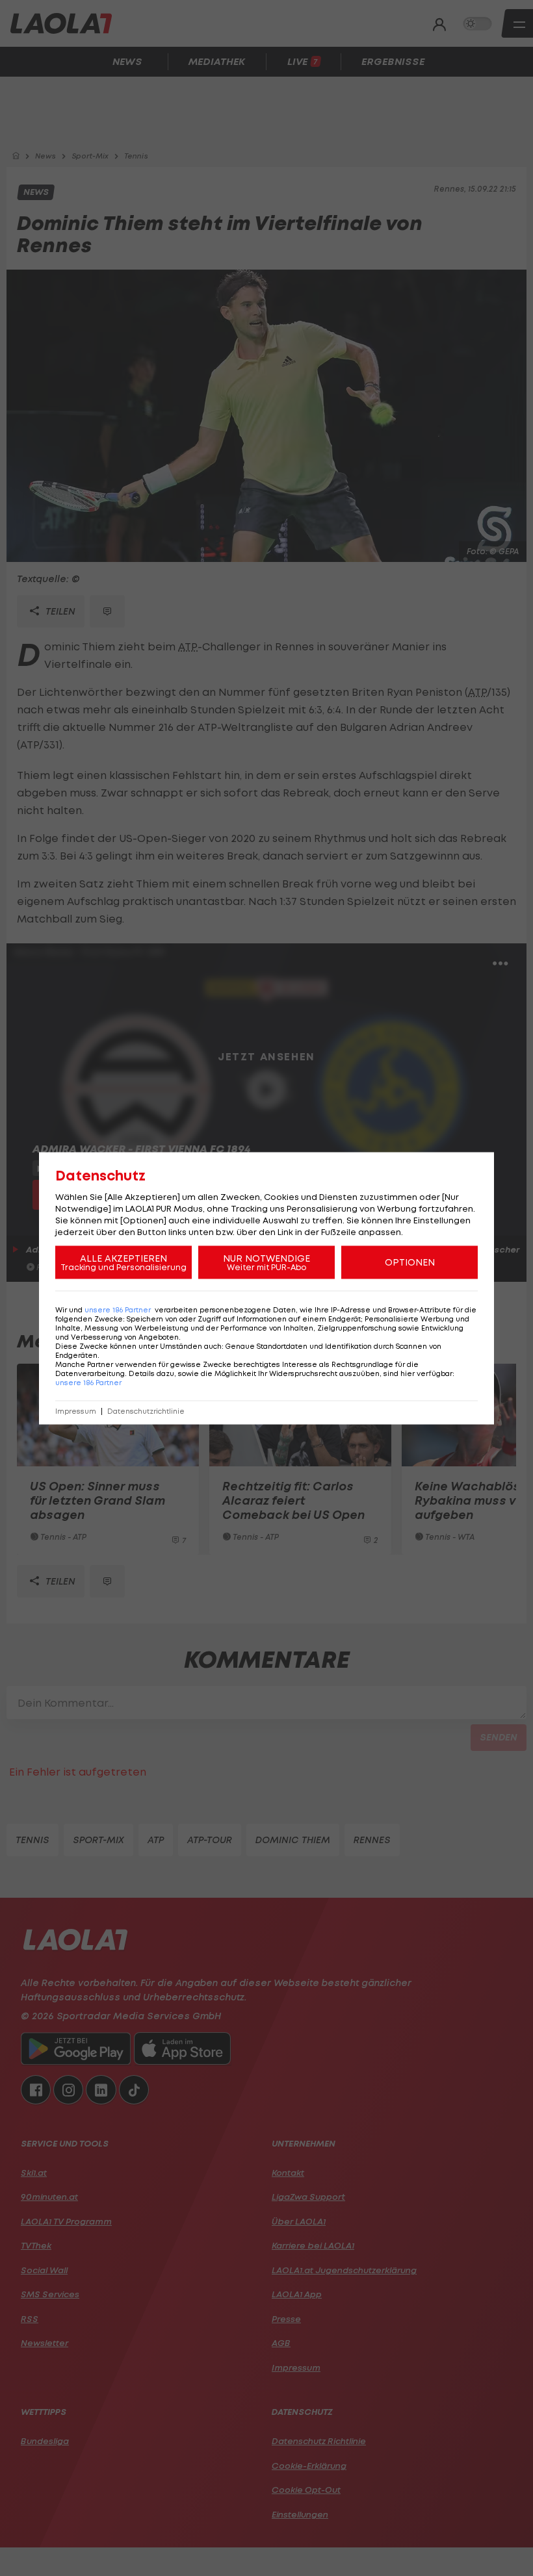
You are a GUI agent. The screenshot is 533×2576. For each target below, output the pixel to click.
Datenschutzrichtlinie (146, 1411)
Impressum (76, 1411)
